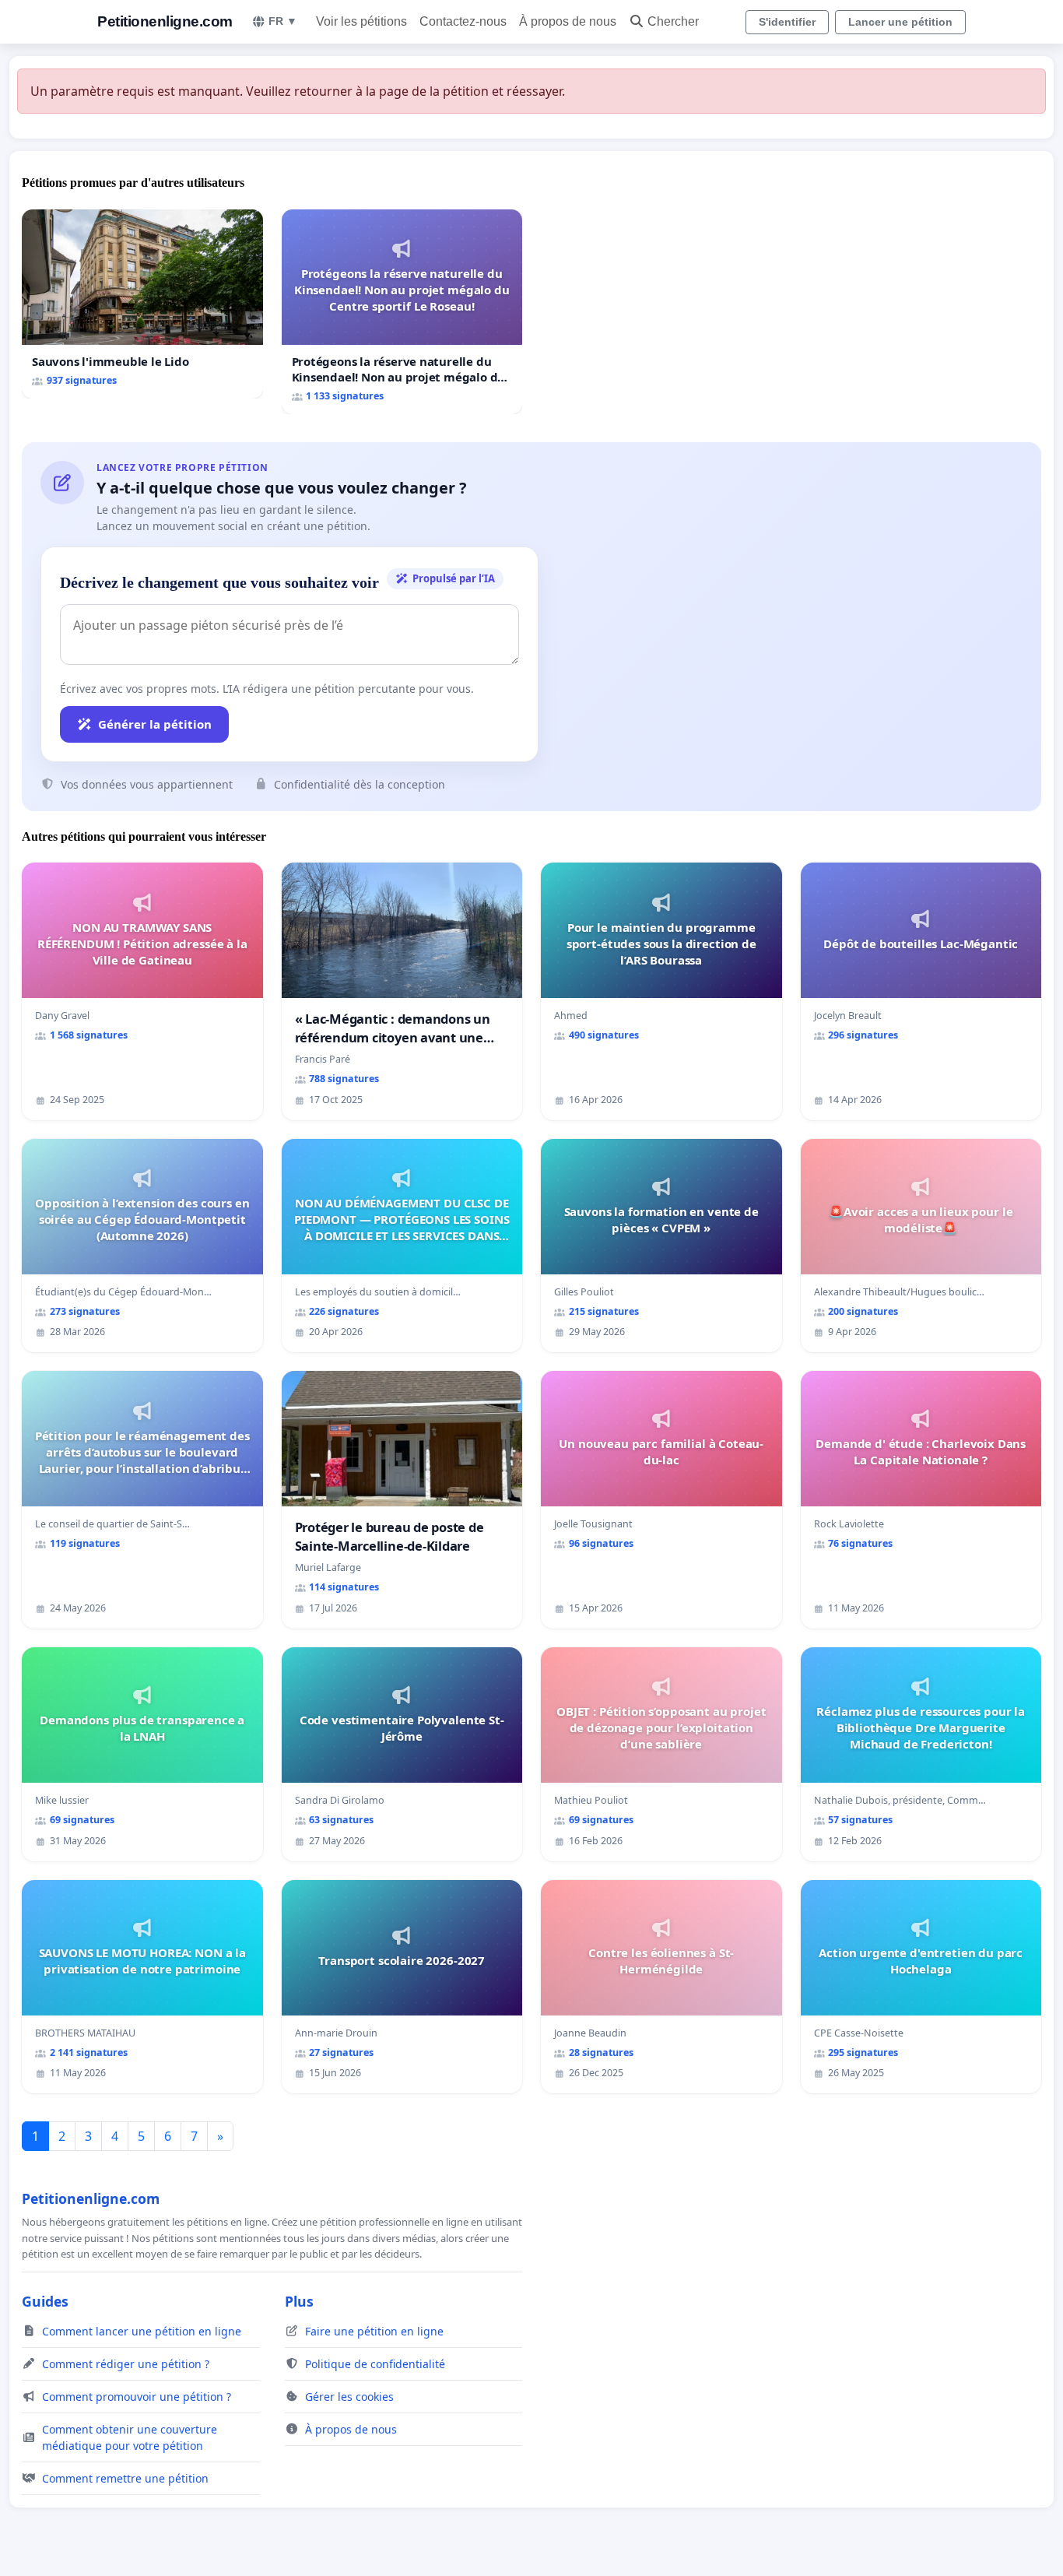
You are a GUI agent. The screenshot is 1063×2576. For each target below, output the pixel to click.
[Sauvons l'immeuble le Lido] (142, 304)
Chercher (673, 21)
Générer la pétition (155, 724)
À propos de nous (568, 21)
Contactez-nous (463, 21)
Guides (45, 2301)
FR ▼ (283, 21)
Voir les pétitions (361, 21)
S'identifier (787, 22)
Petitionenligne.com (165, 21)
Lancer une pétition (900, 22)
